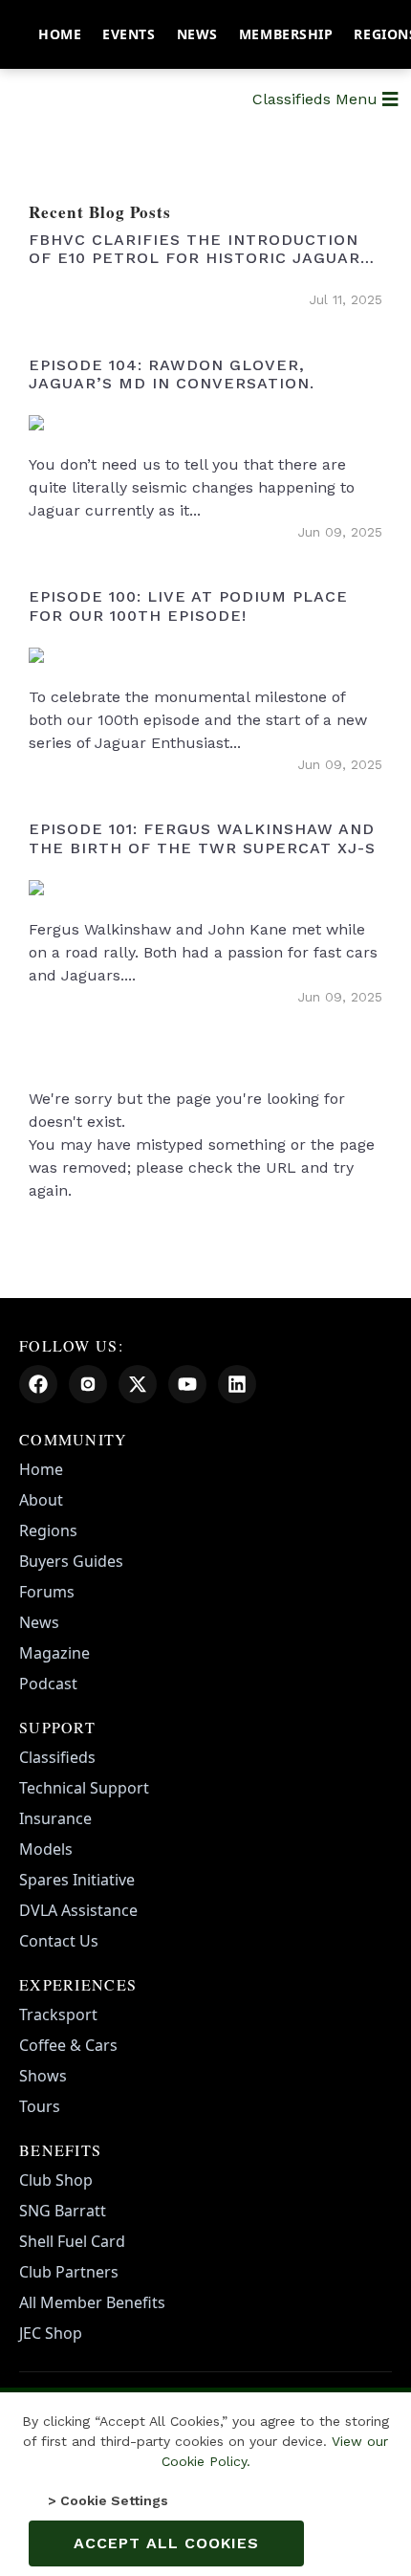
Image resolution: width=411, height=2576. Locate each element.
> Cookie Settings (108, 2500)
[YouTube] (187, 1384)
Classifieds (57, 1757)
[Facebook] (38, 1384)
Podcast (48, 1684)
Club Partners (69, 2272)
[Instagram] (88, 1384)
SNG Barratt (63, 2211)
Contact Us (59, 1941)
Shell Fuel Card (72, 2241)
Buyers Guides (71, 1561)
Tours (40, 2106)
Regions (48, 1530)
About (41, 1500)
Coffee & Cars (68, 2045)
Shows (43, 2076)
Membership (286, 34)
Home (60, 34)
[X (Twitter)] (138, 1384)
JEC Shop (51, 2333)
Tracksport (58, 2015)
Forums (47, 1592)
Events (129, 34)
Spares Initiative (77, 1880)
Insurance (55, 1818)
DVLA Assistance (78, 1910)
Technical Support (84, 1788)
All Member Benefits (92, 2302)
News (197, 34)
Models (46, 1849)
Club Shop (56, 2180)
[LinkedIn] (237, 1384)
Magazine (54, 1653)
